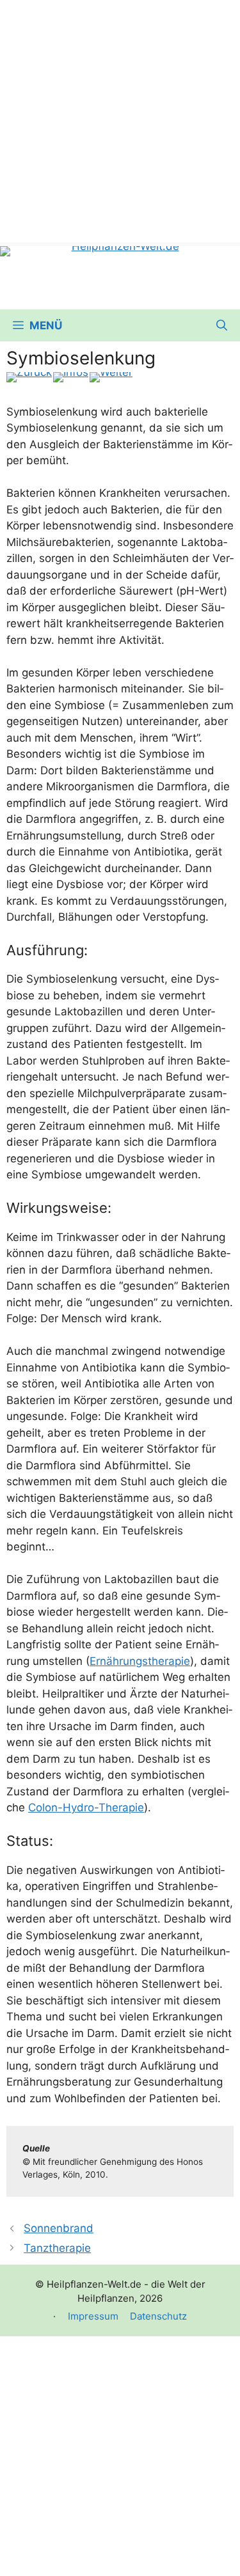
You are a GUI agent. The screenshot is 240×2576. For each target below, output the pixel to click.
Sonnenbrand (59, 2228)
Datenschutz (158, 2316)
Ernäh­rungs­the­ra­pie (140, 1661)
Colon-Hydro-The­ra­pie (86, 1807)
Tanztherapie (57, 2248)
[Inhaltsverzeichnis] (71, 377)
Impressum (93, 2316)
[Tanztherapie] (111, 377)
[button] (222, 325)
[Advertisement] (120, 120)
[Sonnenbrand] (29, 377)
